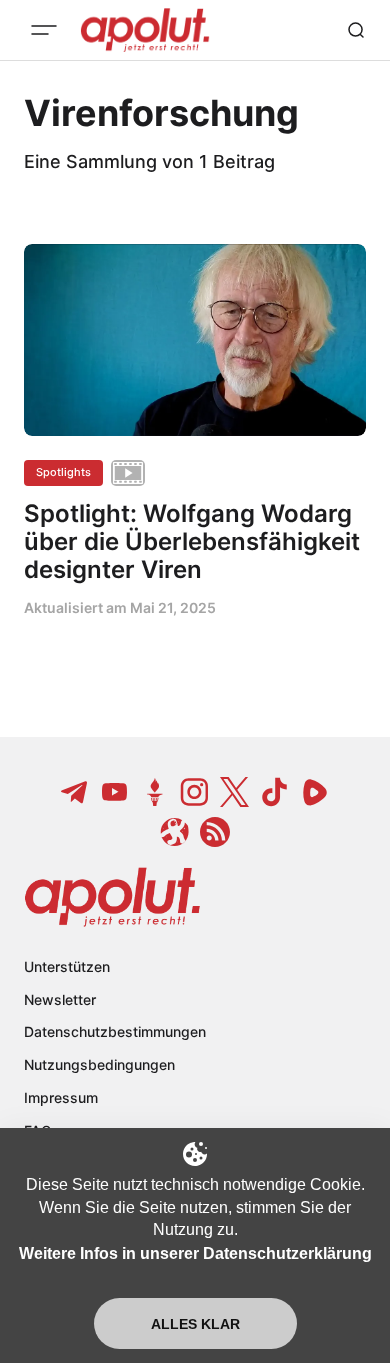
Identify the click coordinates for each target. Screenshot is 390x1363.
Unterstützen (67, 966)
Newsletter (60, 999)
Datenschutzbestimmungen (115, 1031)
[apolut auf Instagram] (195, 792)
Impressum (61, 1097)
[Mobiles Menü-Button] (44, 30)
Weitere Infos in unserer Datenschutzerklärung (195, 1253)
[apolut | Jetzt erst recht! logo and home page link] (112, 897)
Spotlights (63, 472)
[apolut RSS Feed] (215, 832)
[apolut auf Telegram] (75, 792)
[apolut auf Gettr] (155, 792)
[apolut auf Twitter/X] (235, 792)
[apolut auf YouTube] (115, 792)
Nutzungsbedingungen (99, 1064)
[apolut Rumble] (315, 792)
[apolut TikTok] (275, 792)
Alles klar (195, 1324)
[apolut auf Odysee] (175, 832)
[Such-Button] (356, 30)
